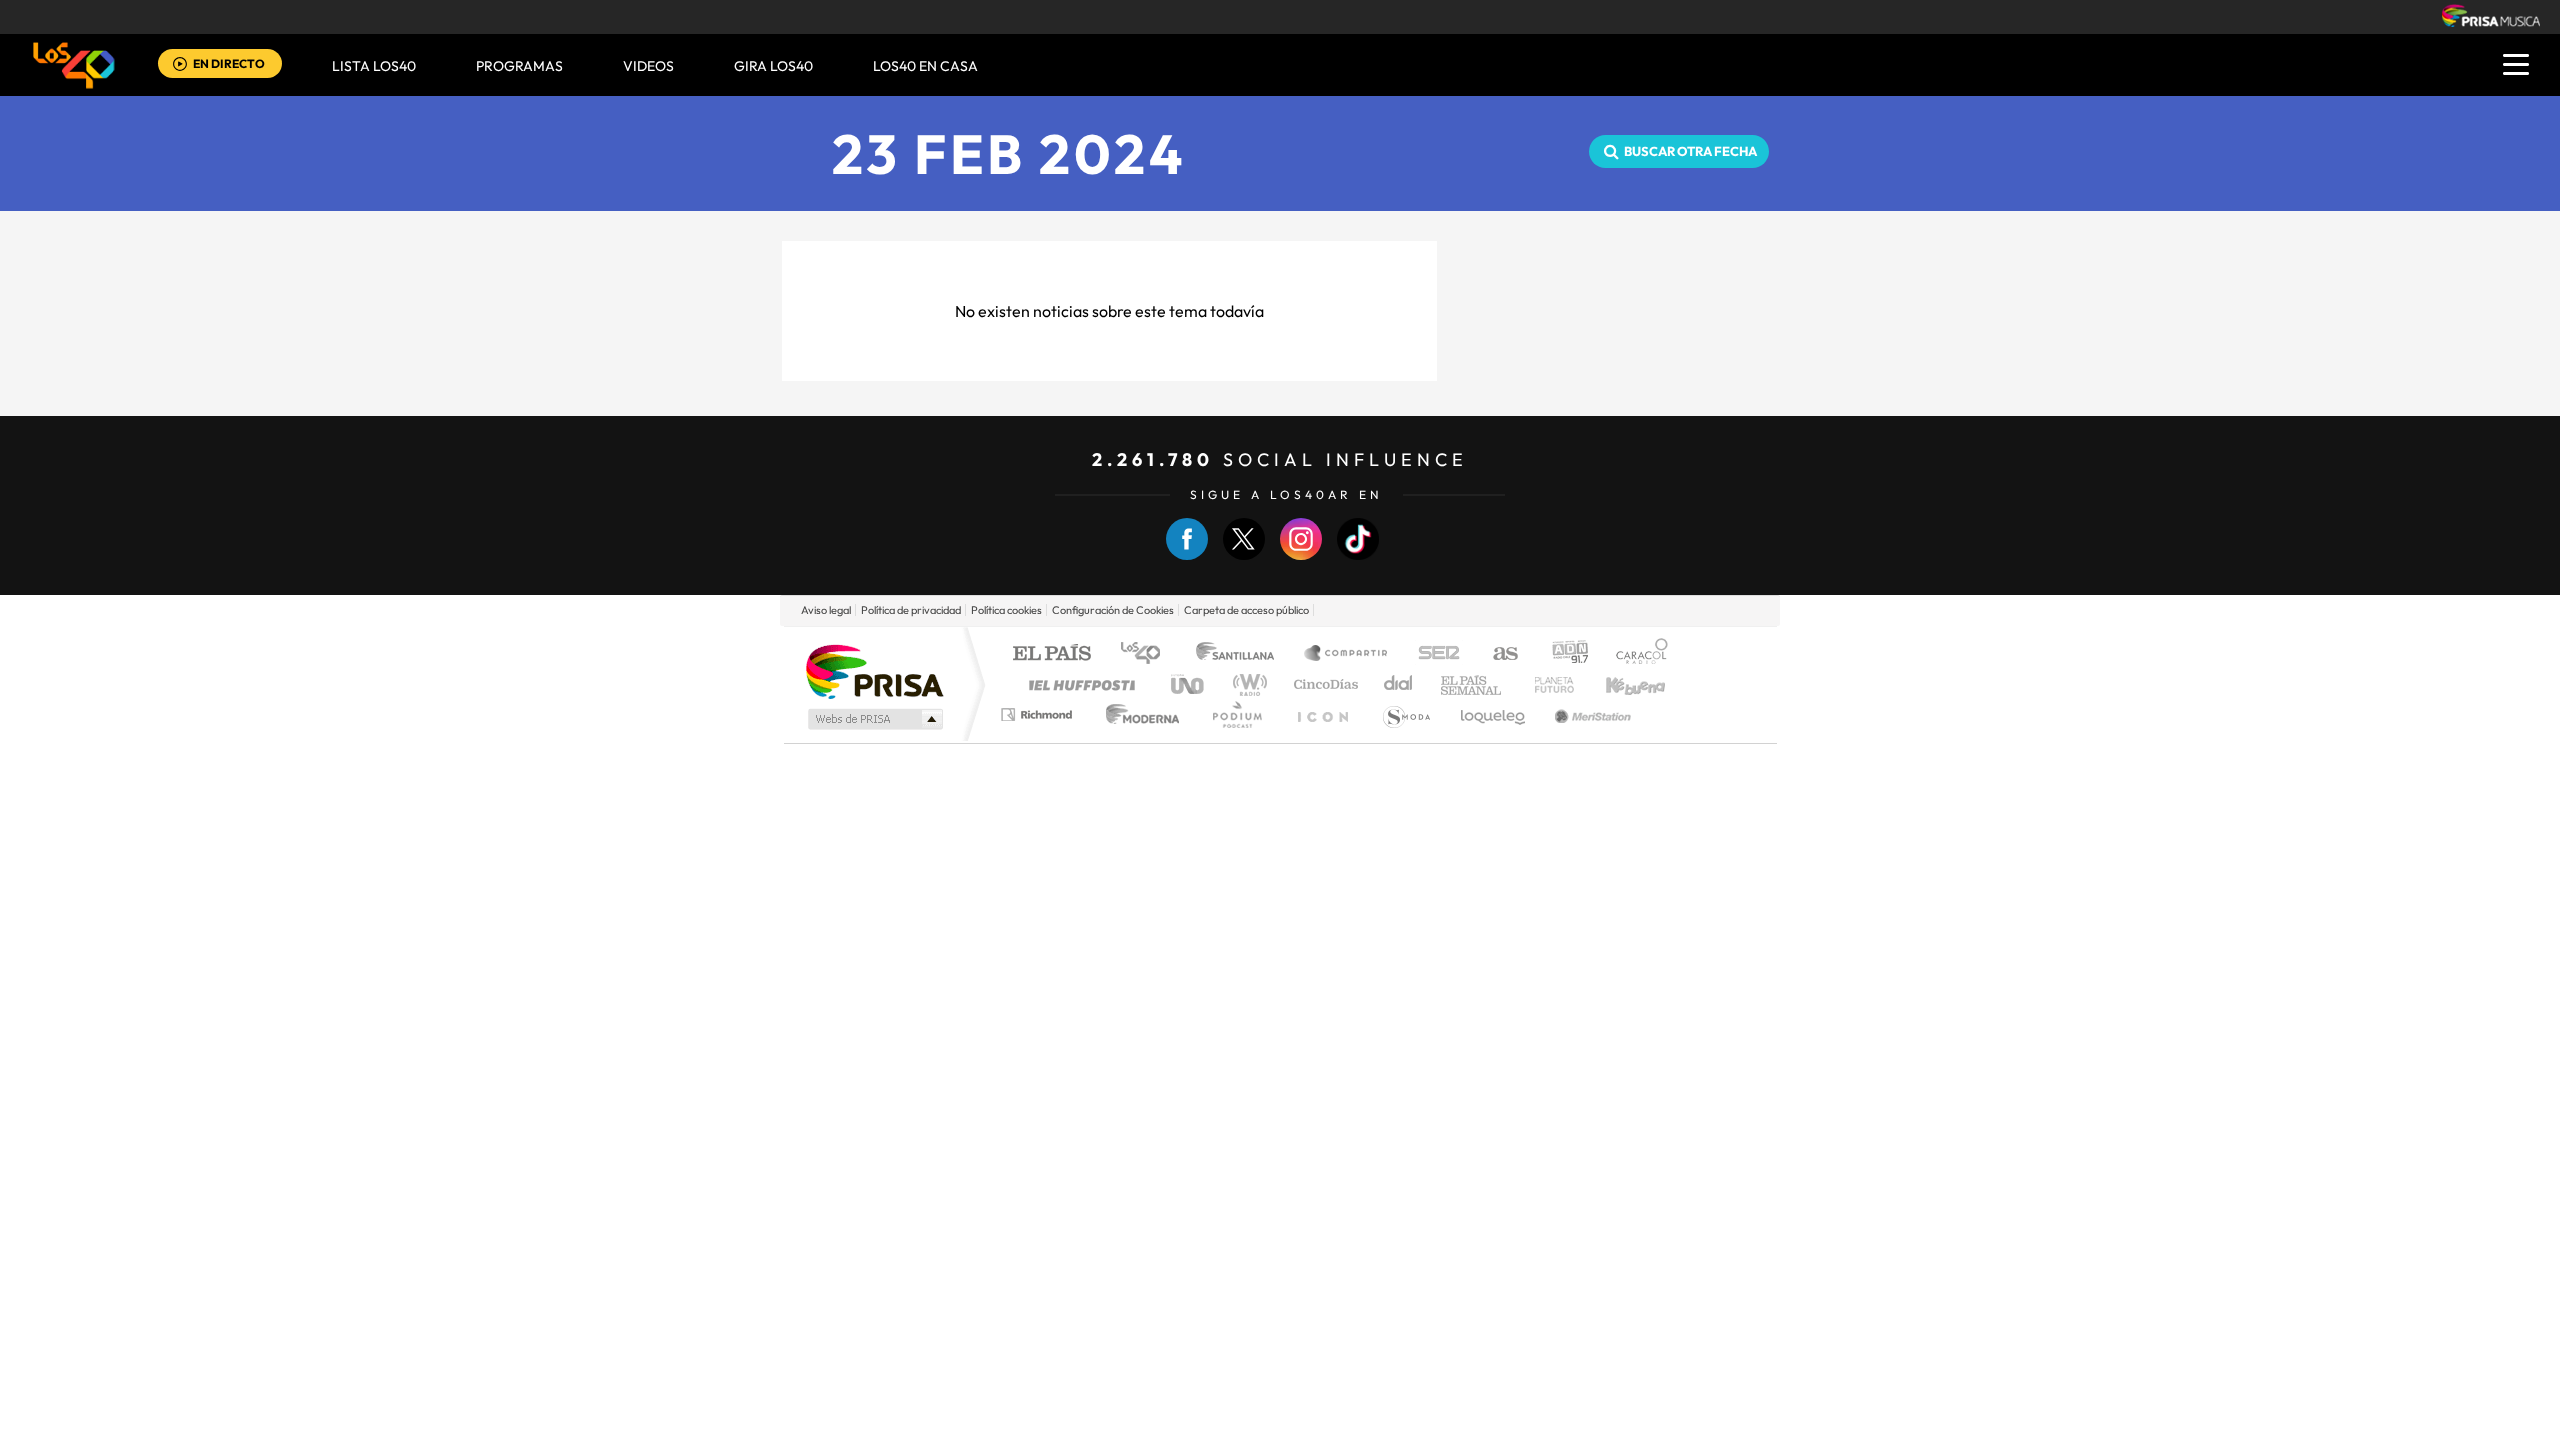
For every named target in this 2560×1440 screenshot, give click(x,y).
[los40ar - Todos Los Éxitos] (74, 65)
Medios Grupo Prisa (873, 719)
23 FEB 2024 (1009, 153)
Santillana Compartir (1347, 654)
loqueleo (1494, 714)
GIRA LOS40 (773, 66)
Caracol (1636, 654)
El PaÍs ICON (1322, 714)
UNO (1189, 684)
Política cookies (1006, 610)
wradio (1246, 684)
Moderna (1137, 714)
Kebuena (1618, 684)
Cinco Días (1323, 684)
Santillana (1241, 654)
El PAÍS (1051, 654)
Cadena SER (1433, 654)
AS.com (1496, 654)
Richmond (1039, 714)
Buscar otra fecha (1690, 151)
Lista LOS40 (374, 66)
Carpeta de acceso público (1246, 610)
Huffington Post (1078, 684)
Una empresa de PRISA (874, 670)
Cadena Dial (1399, 684)
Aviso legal (826, 610)
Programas (519, 66)
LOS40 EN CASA (925, 66)
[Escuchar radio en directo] (180, 65)
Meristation (1590, 714)
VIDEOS (648, 66)
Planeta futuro (1546, 684)
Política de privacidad (911, 610)
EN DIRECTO (229, 63)
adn (1562, 654)
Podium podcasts (1236, 714)
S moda (1405, 714)
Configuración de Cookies (1113, 610)
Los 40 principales (1147, 654)
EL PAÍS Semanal (1472, 684)
